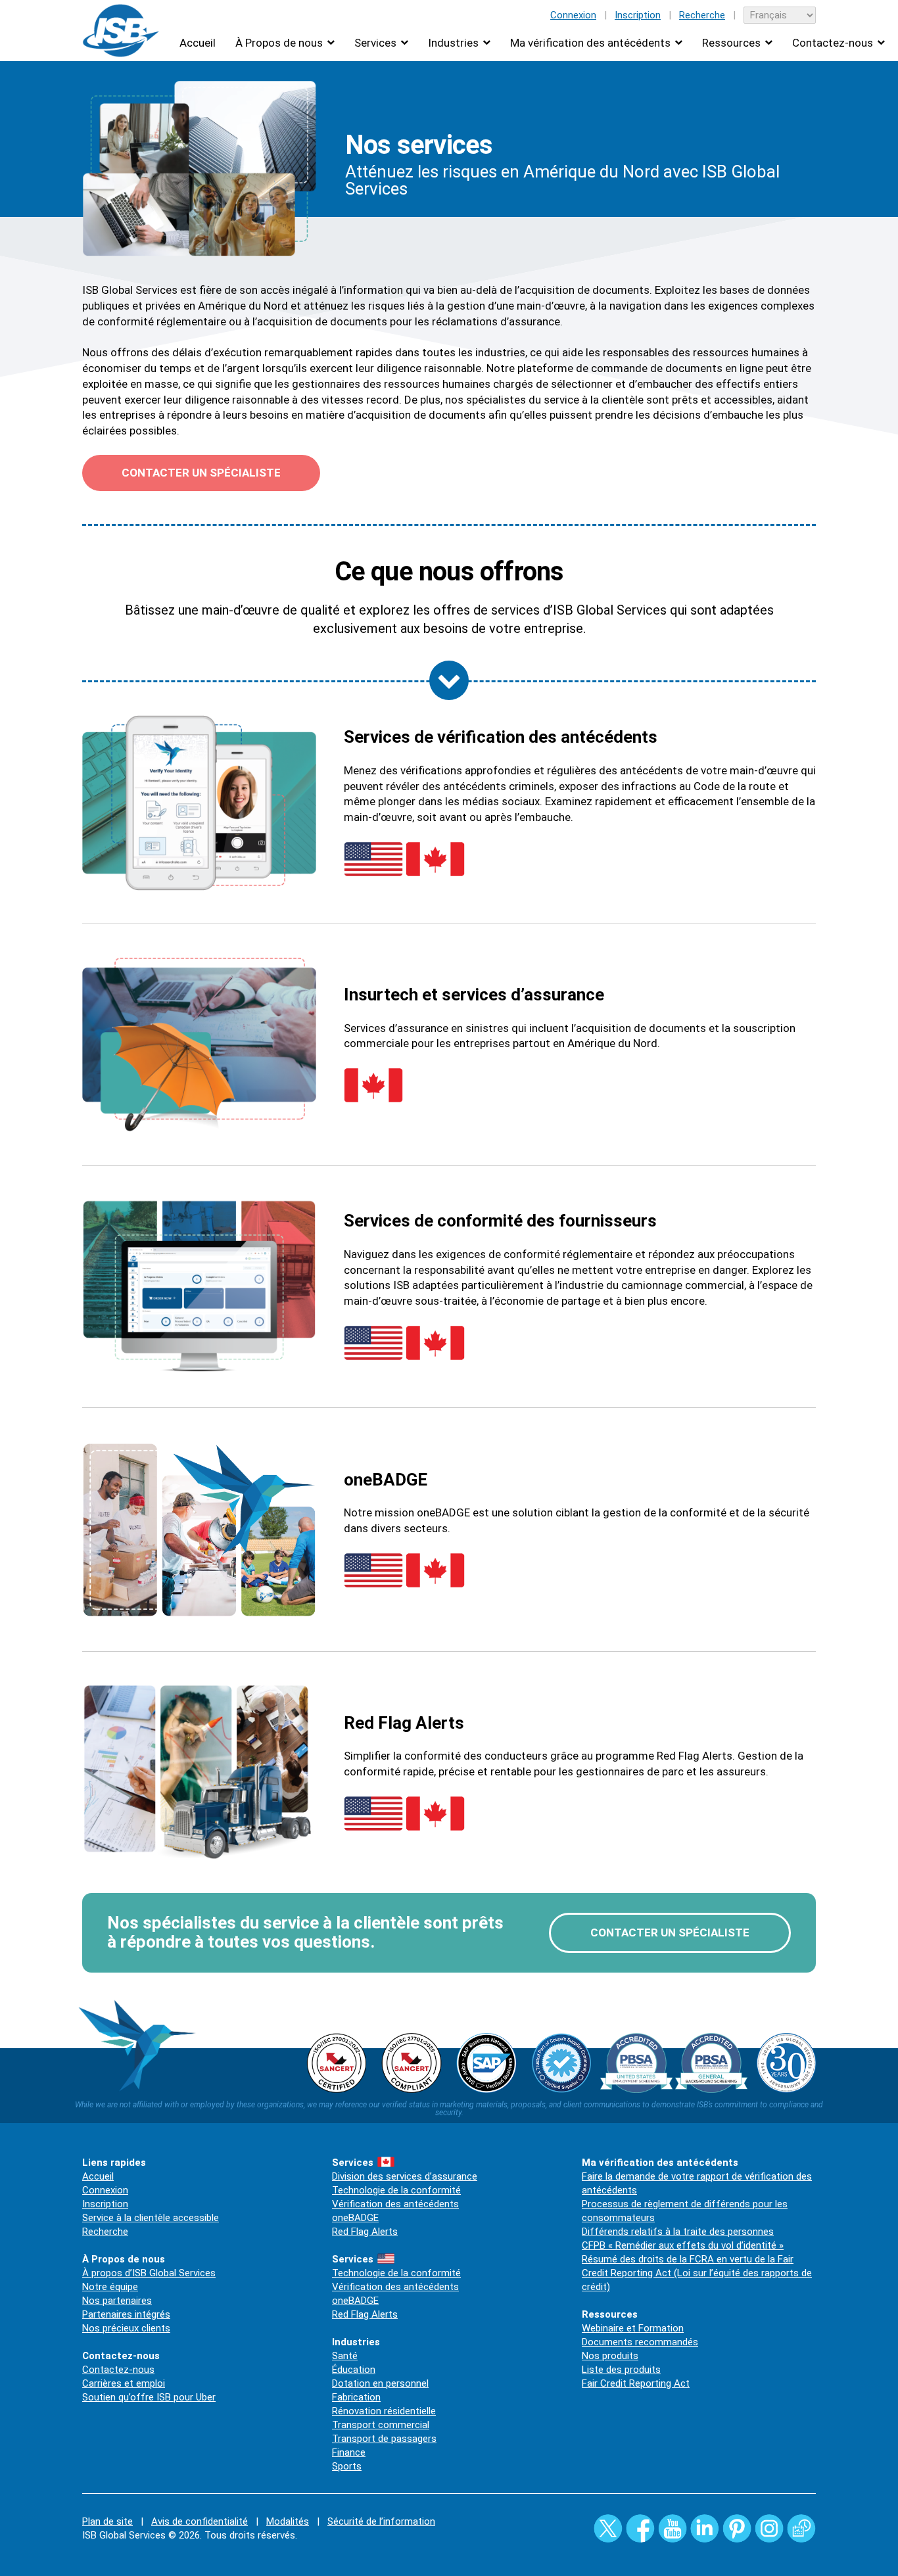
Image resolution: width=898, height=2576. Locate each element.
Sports (347, 2466)
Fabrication (356, 2397)
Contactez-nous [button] (833, 43)
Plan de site (107, 2521)
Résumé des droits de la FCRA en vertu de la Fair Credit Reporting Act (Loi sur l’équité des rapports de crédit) (697, 2273)
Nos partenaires (117, 2301)
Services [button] (375, 43)
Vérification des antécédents (395, 2204)
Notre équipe (110, 2287)
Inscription (638, 15)
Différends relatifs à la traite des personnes (678, 2232)
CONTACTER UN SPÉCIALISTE (201, 473)
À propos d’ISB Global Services (149, 2273)
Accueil (198, 43)
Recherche (702, 15)
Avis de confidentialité (200, 2521)
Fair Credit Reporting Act (636, 2383)
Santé (345, 2356)
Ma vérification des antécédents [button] (590, 43)
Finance (349, 2452)
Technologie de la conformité (396, 2190)
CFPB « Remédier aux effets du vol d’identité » (683, 2245)
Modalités (288, 2521)
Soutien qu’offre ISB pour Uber (149, 2397)
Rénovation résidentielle (384, 2411)
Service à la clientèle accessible (151, 2218)
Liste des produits (621, 2370)
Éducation (354, 2370)
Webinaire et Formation (633, 2328)
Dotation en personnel (380, 2383)
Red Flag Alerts (365, 2232)
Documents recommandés (640, 2342)
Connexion (573, 15)
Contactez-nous (118, 2370)
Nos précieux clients (126, 2328)
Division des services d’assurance (405, 2176)
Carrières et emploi (124, 2383)
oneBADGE (355, 2218)
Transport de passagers (384, 2439)
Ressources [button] (731, 43)
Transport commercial (381, 2425)
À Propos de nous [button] (279, 43)
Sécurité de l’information (381, 2521)
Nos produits (610, 2356)
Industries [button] (453, 43)
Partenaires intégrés (126, 2314)
